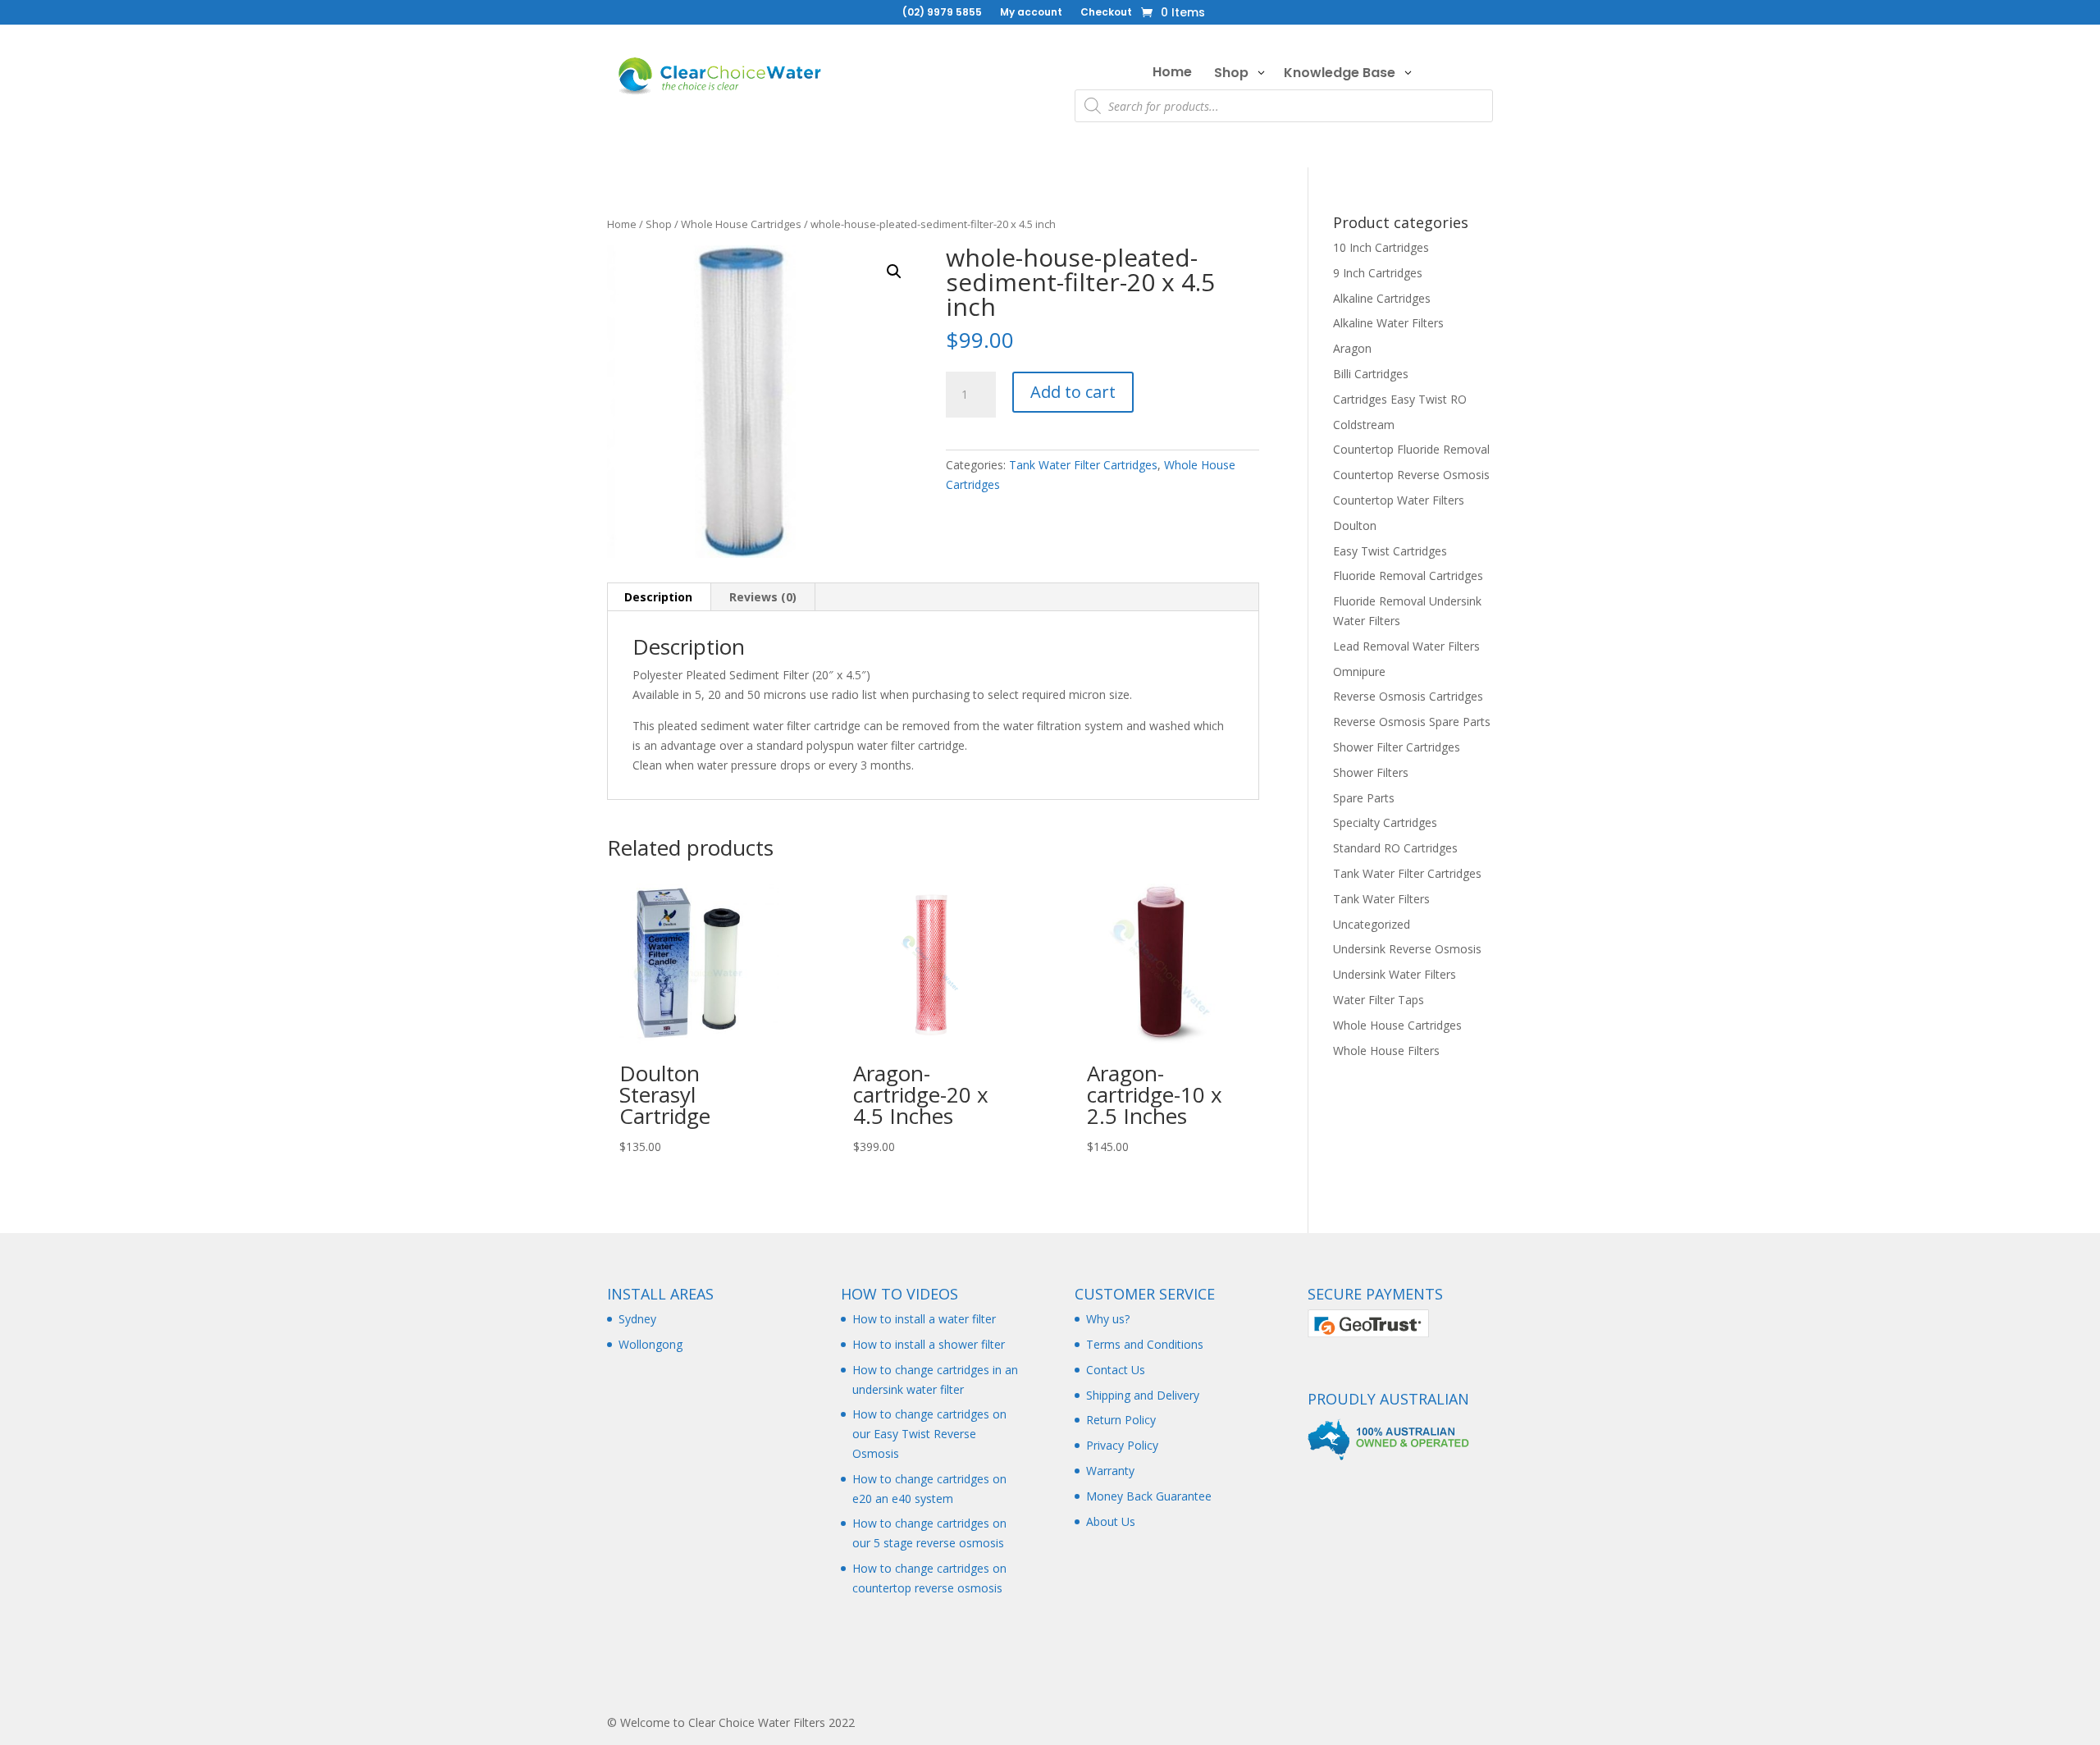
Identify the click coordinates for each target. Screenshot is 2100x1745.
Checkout (1106, 13)
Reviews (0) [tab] (763, 597)
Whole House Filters (1386, 1051)
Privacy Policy (1122, 1445)
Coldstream (1364, 425)
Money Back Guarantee (1149, 1496)
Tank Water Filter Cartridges (1083, 465)
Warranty (1110, 1471)
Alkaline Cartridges (1382, 298)
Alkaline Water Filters (1388, 323)
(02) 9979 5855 (942, 13)
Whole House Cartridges (741, 224)
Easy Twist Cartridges (1390, 551)
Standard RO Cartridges (1395, 848)
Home (622, 224)
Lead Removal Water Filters (1406, 646)
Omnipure (1359, 672)
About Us (1111, 1521)
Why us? (1108, 1319)
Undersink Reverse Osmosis (1407, 949)
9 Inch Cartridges (1378, 273)
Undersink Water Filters (1395, 974)
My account (1031, 13)
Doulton (1355, 525)
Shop (659, 224)
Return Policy (1121, 1420)
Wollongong (651, 1344)
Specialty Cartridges (1385, 822)
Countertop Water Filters (1399, 500)
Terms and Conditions (1145, 1344)
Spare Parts (1364, 798)
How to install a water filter (924, 1319)
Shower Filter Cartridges (1397, 747)
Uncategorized (1372, 924)
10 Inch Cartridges (1381, 247)
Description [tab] (658, 597)
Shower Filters (1371, 772)
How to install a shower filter (929, 1344)
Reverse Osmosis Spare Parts (1412, 722)
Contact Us (1116, 1370)
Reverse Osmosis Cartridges (1408, 696)
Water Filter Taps (1379, 1000)
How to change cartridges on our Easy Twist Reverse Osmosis (929, 1434)
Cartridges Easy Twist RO (1400, 399)
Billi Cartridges (1371, 374)
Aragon (1352, 348)
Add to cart (1073, 392)
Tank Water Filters (1381, 899)
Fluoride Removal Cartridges (1408, 576)
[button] (894, 272)
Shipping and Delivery (1143, 1395)
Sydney (637, 1319)
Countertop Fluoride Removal (1411, 449)
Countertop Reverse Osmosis (1411, 475)
